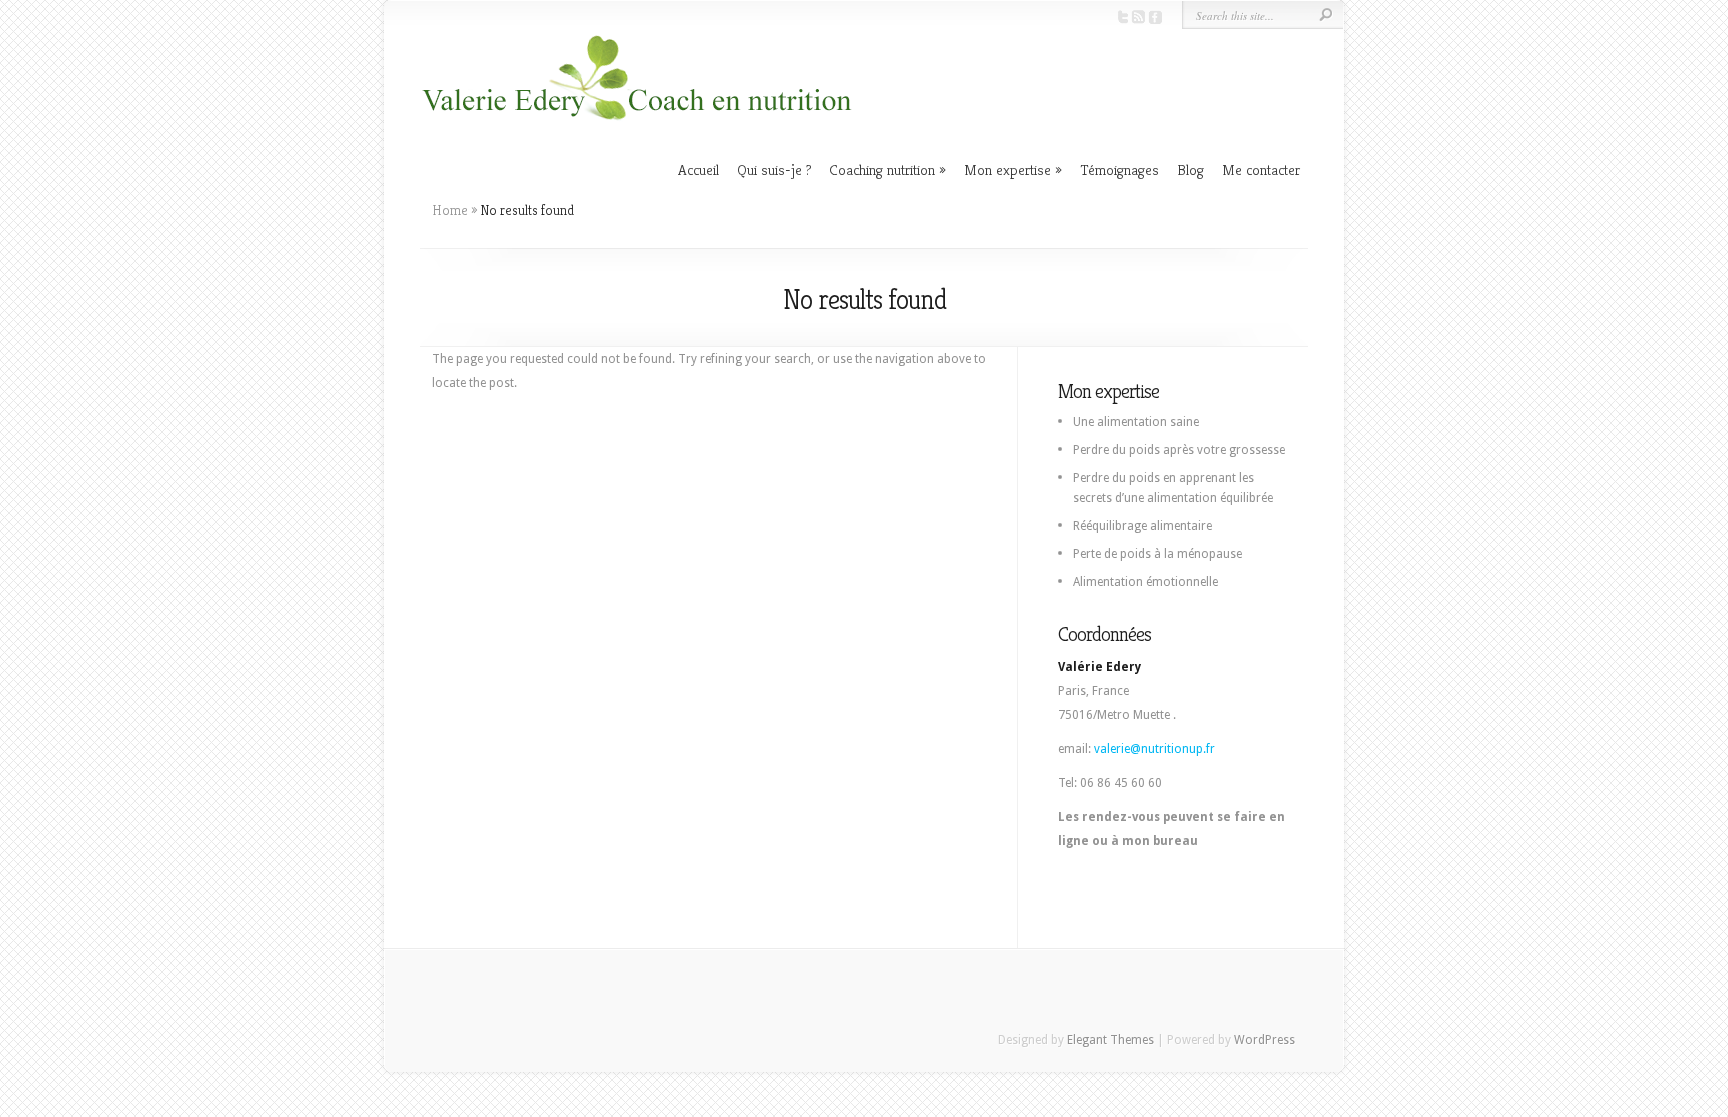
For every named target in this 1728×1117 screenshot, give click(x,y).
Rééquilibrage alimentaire (1142, 526)
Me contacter (1261, 169)
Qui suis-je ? (774, 169)
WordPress (1264, 1040)
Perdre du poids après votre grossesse (1179, 450)
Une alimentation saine (1136, 422)
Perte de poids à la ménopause (1157, 554)
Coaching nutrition (882, 169)
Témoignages (1119, 169)
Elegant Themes (1110, 1040)
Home (450, 210)
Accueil (698, 169)
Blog (1190, 169)
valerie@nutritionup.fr (1154, 749)
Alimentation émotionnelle (1145, 582)
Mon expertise (1007, 169)
